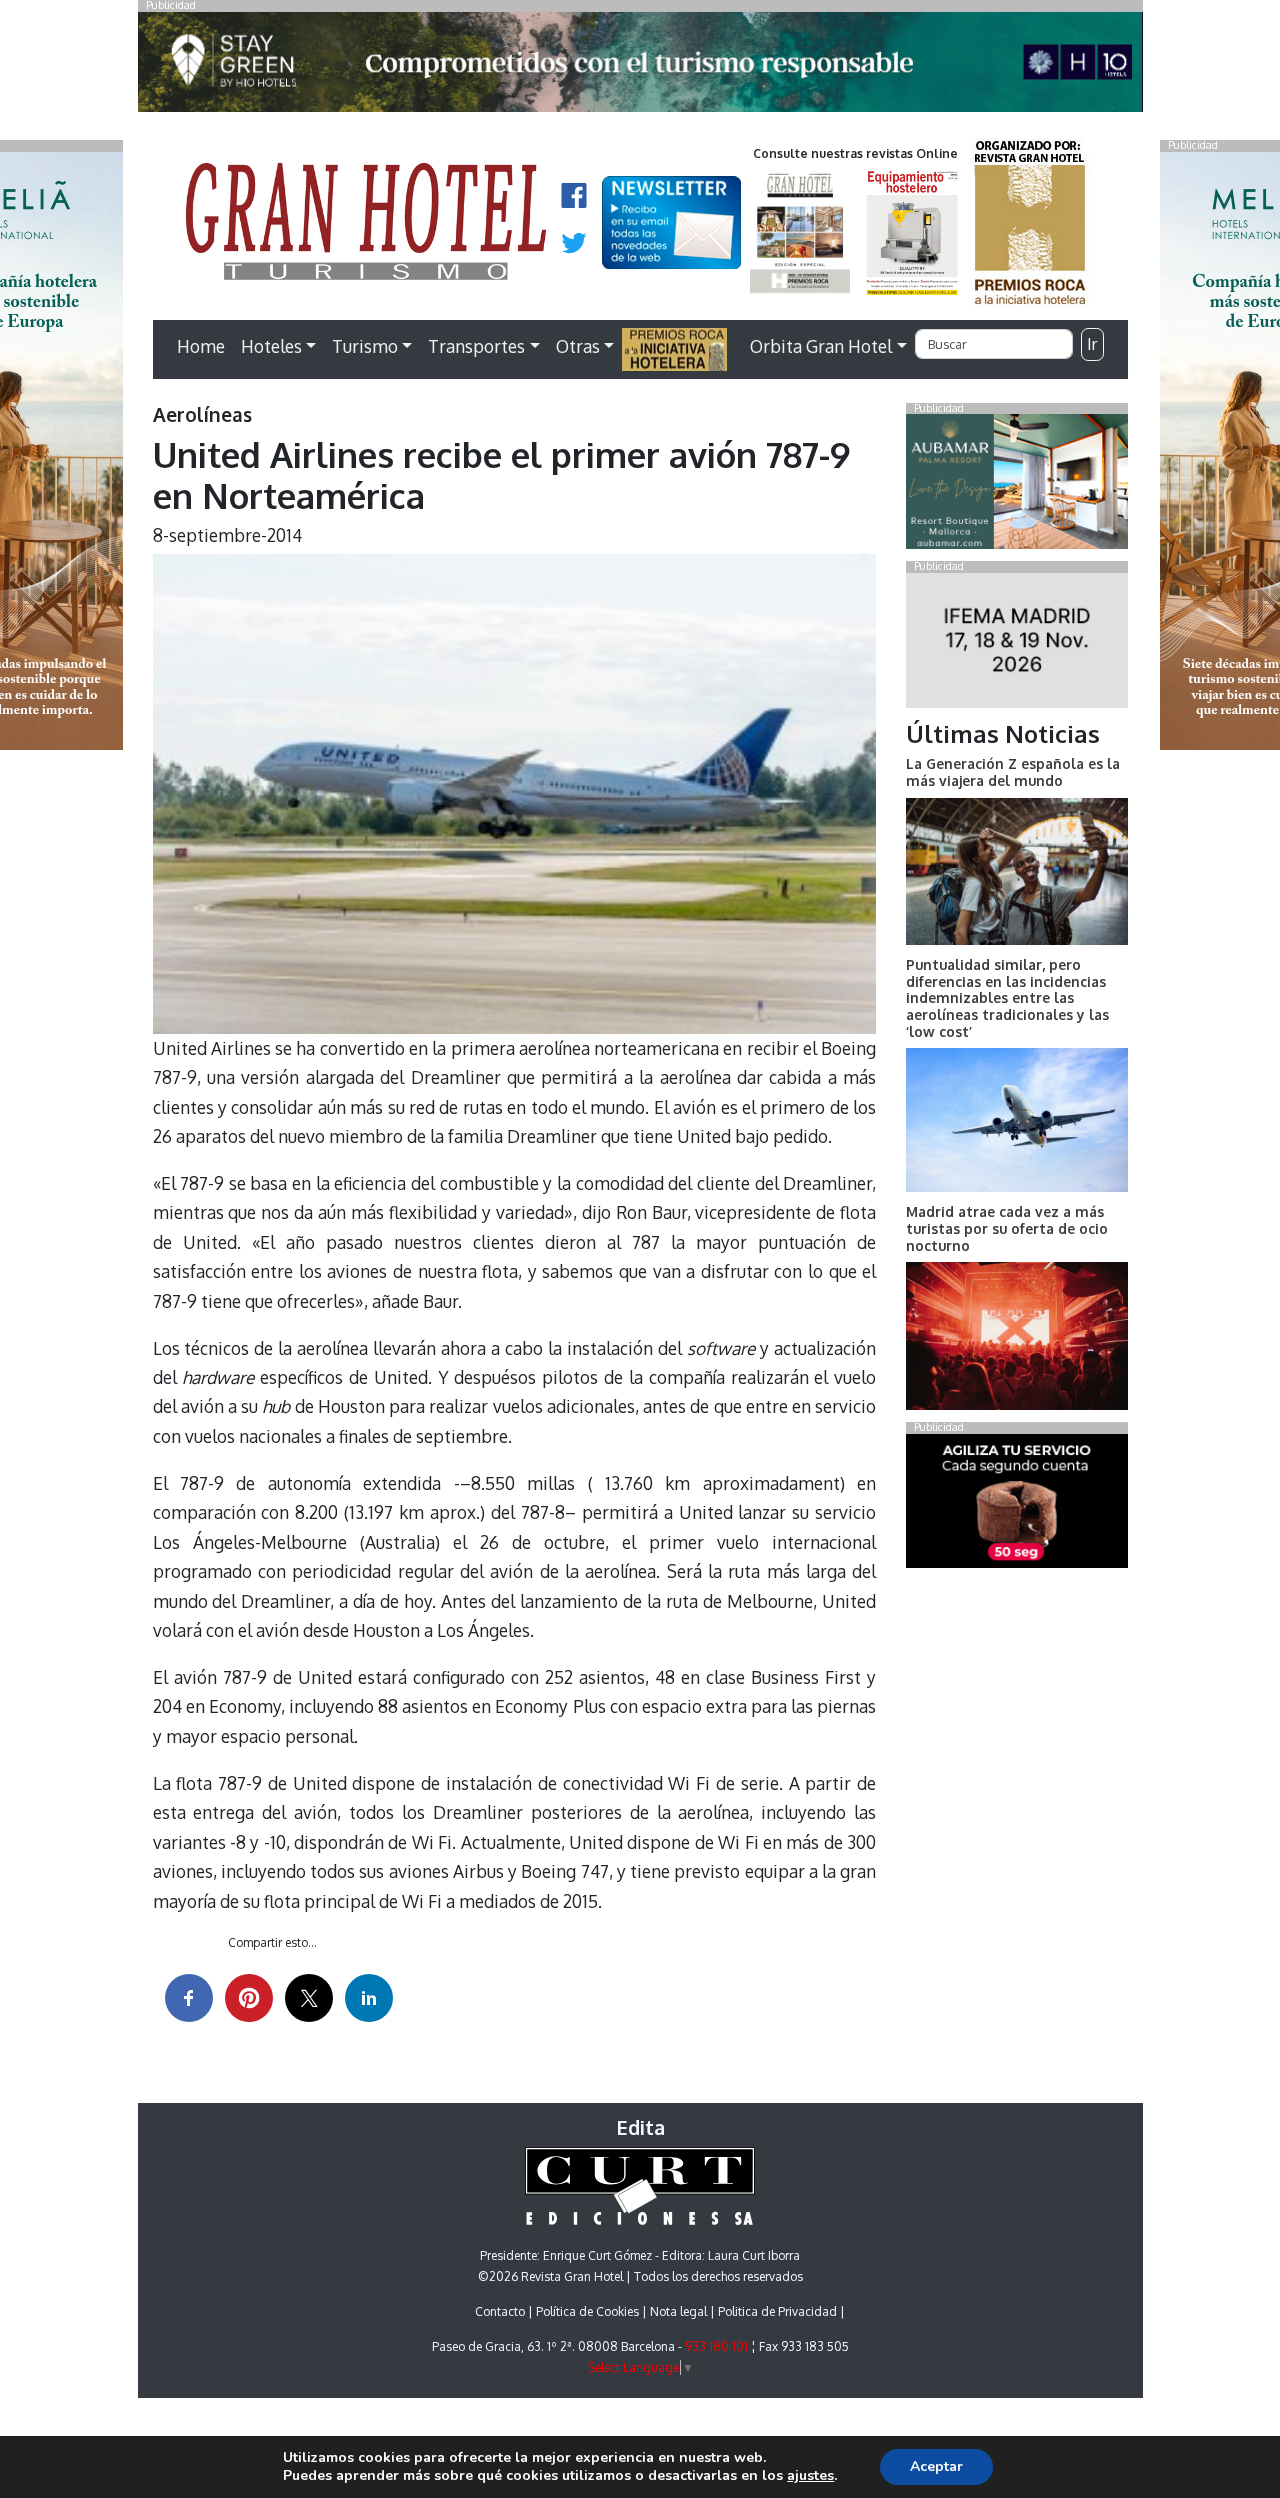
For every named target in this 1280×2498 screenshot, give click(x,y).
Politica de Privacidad (777, 2311)
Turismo (365, 346)
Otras (578, 346)
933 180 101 (716, 2346)
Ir (1092, 344)
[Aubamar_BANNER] (1016, 486)
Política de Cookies (587, 2311)
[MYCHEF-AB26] (1016, 1505)
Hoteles (271, 346)
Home (201, 346)
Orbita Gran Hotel (821, 346)
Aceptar (936, 2466)
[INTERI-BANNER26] (1016, 644)
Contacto (500, 2311)
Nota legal (678, 2311)
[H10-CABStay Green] (640, 67)
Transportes (476, 346)
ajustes (810, 2476)
